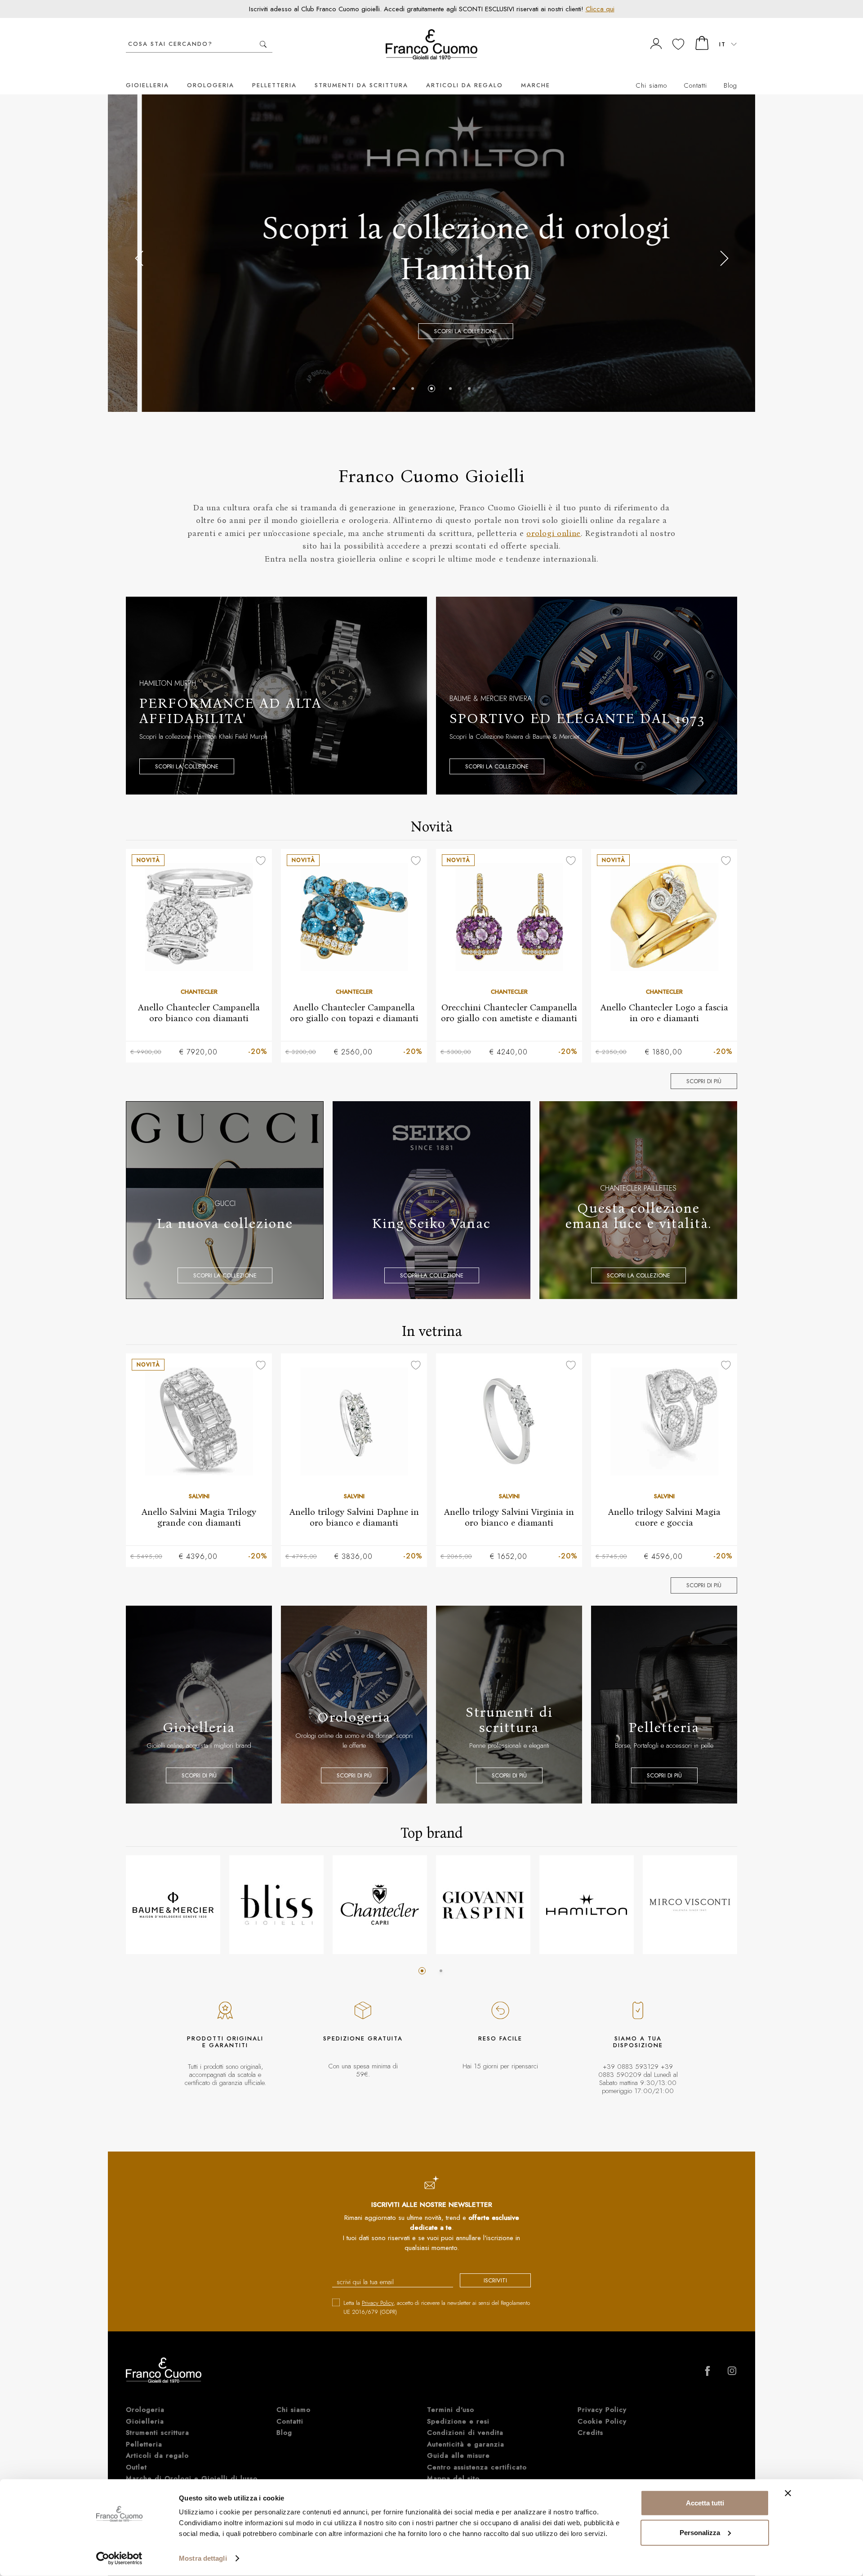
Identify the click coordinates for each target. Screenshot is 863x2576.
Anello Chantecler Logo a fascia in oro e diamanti (664, 1013)
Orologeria (211, 85)
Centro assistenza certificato (477, 2467)
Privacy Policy (378, 2303)
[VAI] (263, 44)
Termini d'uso (451, 2410)
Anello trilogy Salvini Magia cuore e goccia (664, 1517)
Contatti (695, 85)
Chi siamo (651, 85)
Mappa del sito (453, 2478)
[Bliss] (276, 1905)
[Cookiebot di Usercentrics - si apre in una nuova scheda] (119, 2558)
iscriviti (495, 2280)
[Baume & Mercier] (173, 1905)
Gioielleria (147, 85)
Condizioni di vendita (465, 2433)
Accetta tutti (705, 2503)
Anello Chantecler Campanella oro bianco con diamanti (199, 1013)
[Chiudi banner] (788, 2493)
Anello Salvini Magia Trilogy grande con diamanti (199, 1517)
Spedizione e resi (458, 2421)
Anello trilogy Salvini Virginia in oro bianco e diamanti (509, 1517)
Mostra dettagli (203, 2558)
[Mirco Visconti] (690, 1905)
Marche (536, 85)
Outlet (136, 2467)
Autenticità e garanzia (466, 2444)
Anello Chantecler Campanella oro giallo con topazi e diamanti (354, 1013)
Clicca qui (600, 9)
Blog (730, 85)
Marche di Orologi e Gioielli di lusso (192, 2478)
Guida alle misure (458, 2455)
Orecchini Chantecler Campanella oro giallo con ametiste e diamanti (509, 1013)
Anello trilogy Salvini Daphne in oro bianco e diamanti (354, 1517)
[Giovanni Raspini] (483, 1905)
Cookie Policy (602, 2421)
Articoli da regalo (465, 85)
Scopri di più (704, 1081)
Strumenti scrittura (158, 2433)
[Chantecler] (380, 1905)
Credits (590, 2433)
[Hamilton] (587, 1905)
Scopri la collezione (432, 331)
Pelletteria (274, 85)
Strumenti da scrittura (361, 85)
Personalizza (700, 2532)
